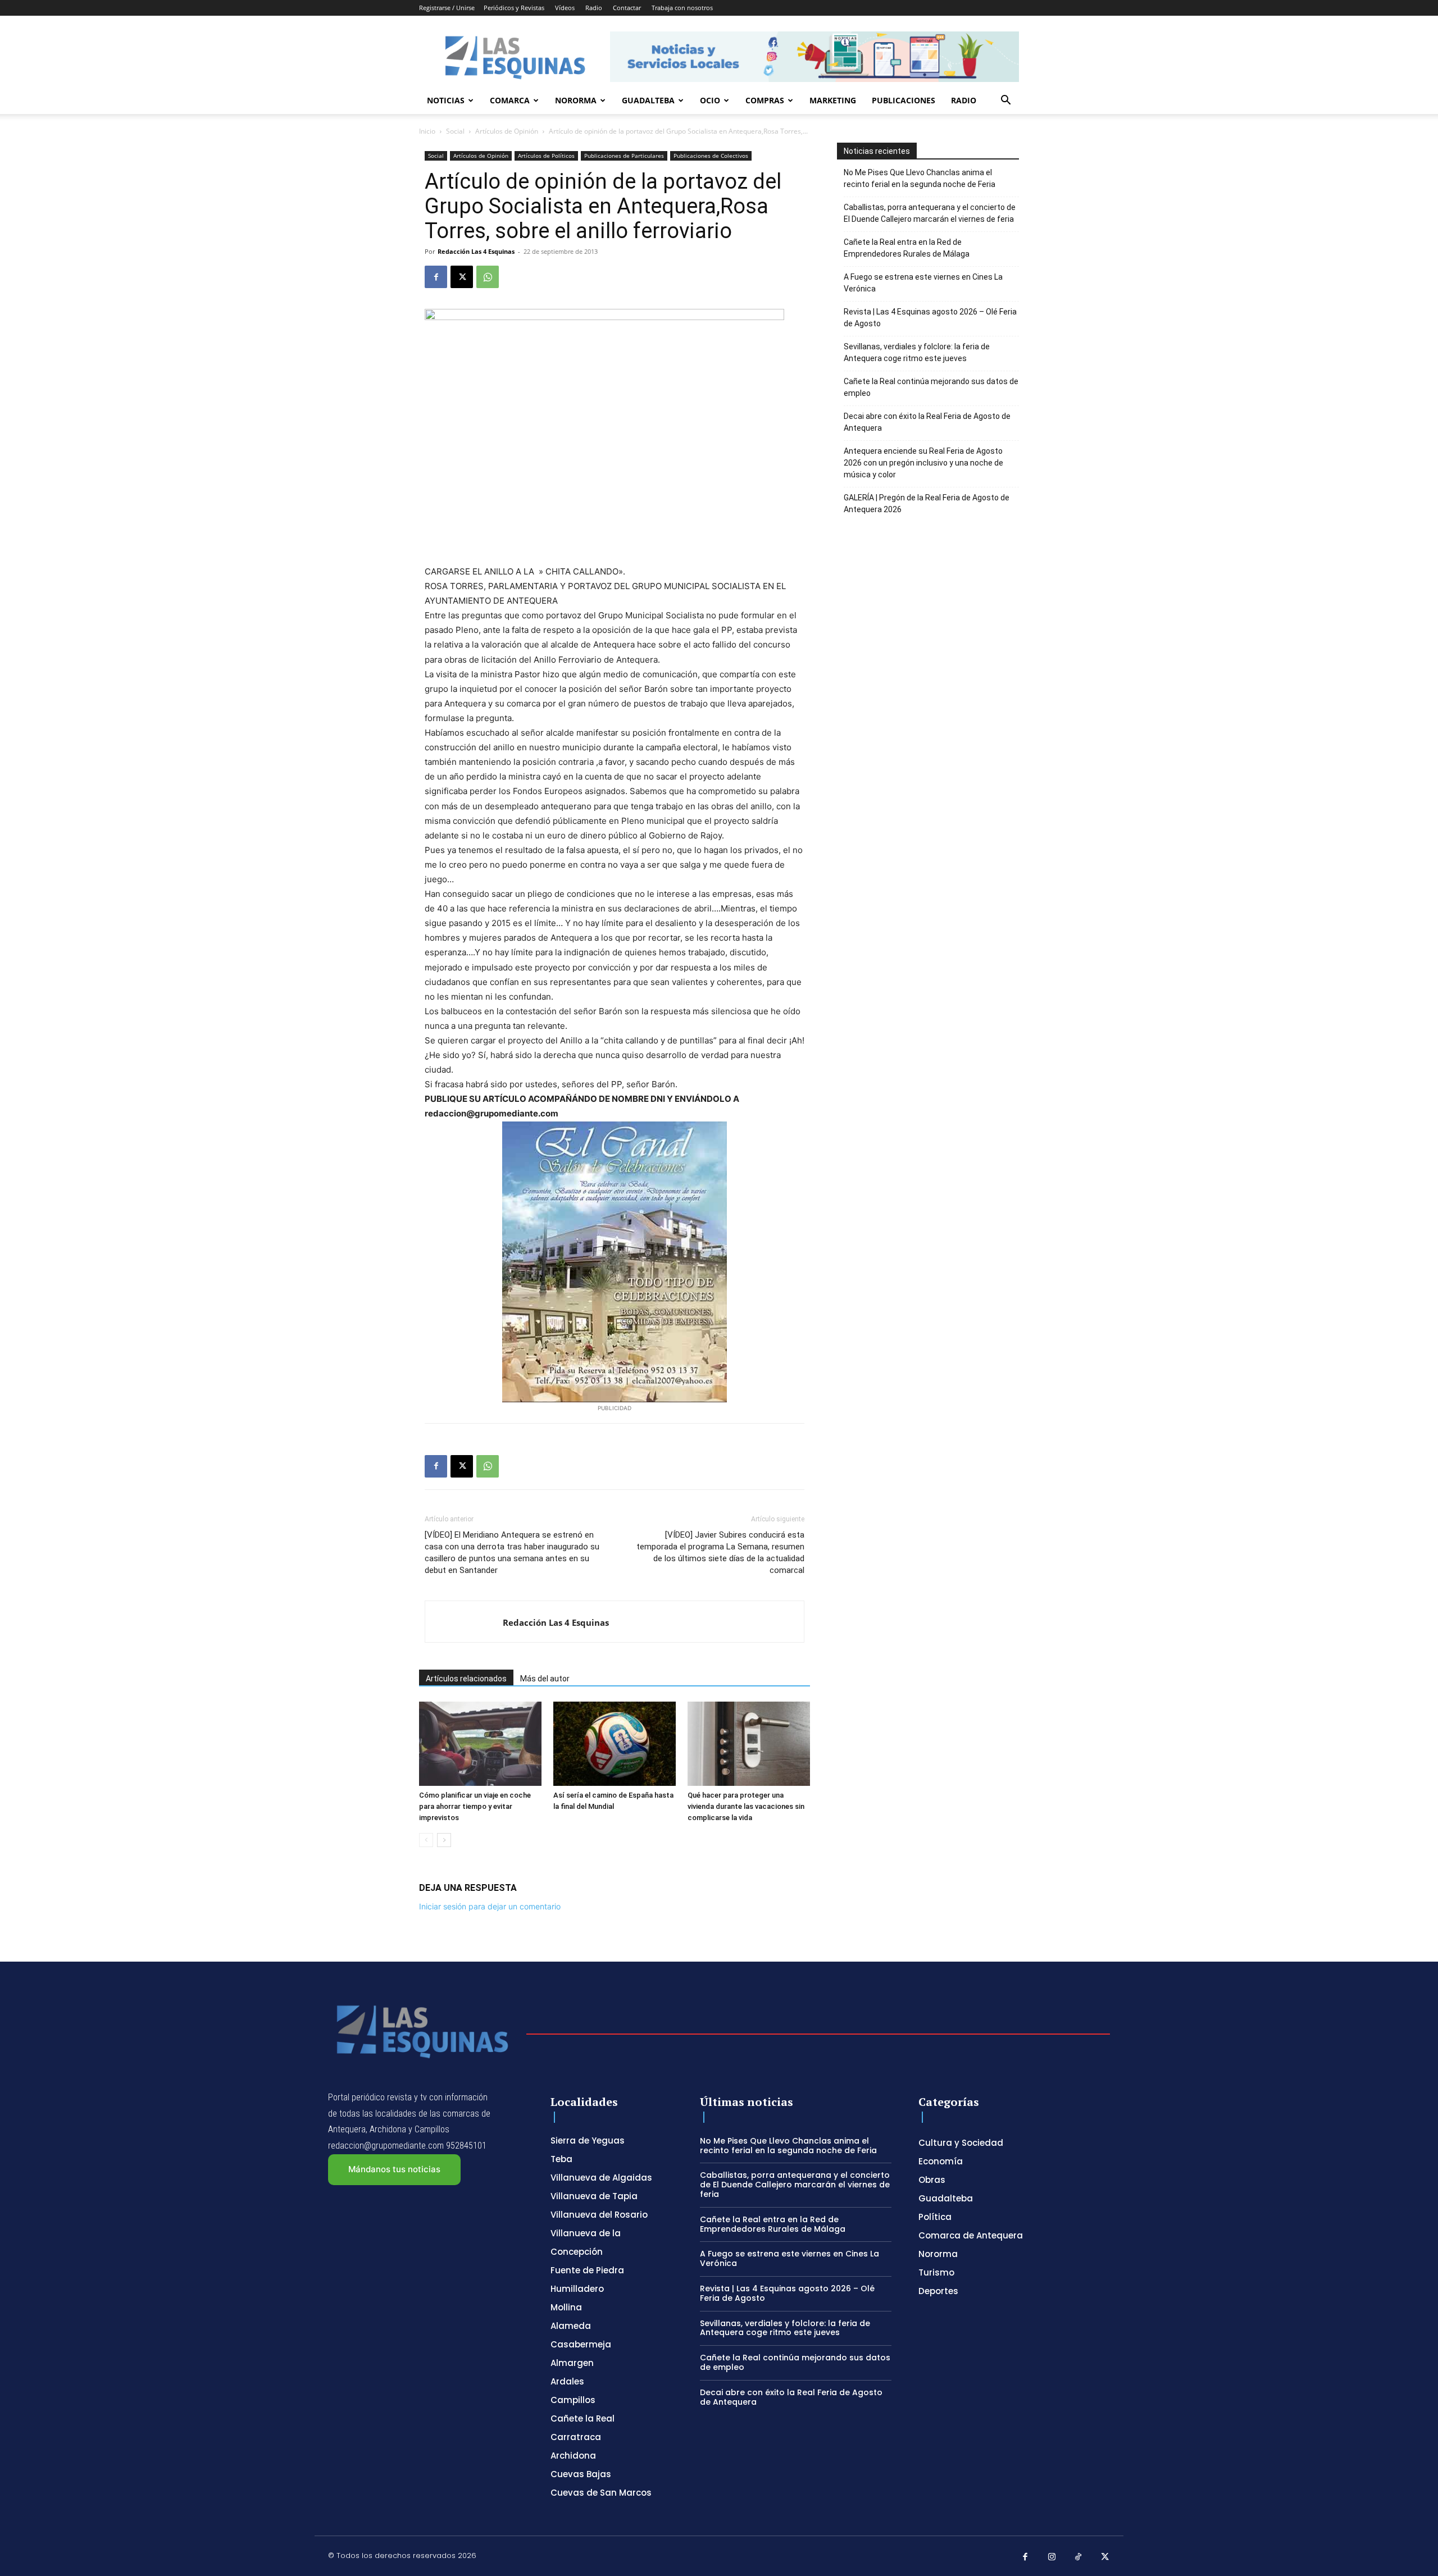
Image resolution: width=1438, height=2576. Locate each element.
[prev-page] (426, 1840)
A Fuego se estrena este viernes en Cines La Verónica (923, 283)
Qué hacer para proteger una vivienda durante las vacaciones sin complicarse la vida (746, 1806)
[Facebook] (436, 277)
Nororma (576, 100)
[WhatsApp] (488, 277)
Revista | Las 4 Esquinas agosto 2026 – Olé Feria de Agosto (930, 318)
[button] (1005, 101)
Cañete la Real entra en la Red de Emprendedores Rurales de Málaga (907, 248)
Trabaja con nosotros (682, 8)
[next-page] (444, 1840)
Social (455, 131)
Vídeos (565, 8)
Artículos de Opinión (507, 131)
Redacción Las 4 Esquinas (476, 251)
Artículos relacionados (466, 1679)
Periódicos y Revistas (514, 8)
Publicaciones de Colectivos (711, 156)
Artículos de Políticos (546, 156)
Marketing (833, 100)
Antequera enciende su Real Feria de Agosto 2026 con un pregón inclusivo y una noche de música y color (923, 463)
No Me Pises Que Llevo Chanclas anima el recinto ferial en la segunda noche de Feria (920, 178)
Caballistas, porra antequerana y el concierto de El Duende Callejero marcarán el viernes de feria (930, 213)
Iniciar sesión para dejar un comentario (490, 1906)
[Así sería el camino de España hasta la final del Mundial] (615, 1744)
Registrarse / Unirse (447, 8)
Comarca (510, 100)
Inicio (427, 131)
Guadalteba (648, 100)
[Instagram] (1052, 2557)
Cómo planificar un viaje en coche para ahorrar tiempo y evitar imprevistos (475, 1806)
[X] (462, 277)
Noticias (446, 100)
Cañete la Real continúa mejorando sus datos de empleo (931, 387)
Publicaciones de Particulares (624, 156)
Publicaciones (904, 100)
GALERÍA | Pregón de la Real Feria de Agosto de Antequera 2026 (927, 503)
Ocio (710, 100)
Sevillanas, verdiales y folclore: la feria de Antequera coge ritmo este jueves (917, 352)
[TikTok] (1078, 2557)
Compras (765, 100)
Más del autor (545, 1679)
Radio (594, 8)
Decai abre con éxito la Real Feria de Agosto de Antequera (927, 422)
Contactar (627, 8)
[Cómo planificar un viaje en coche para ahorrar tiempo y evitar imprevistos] (480, 1744)
